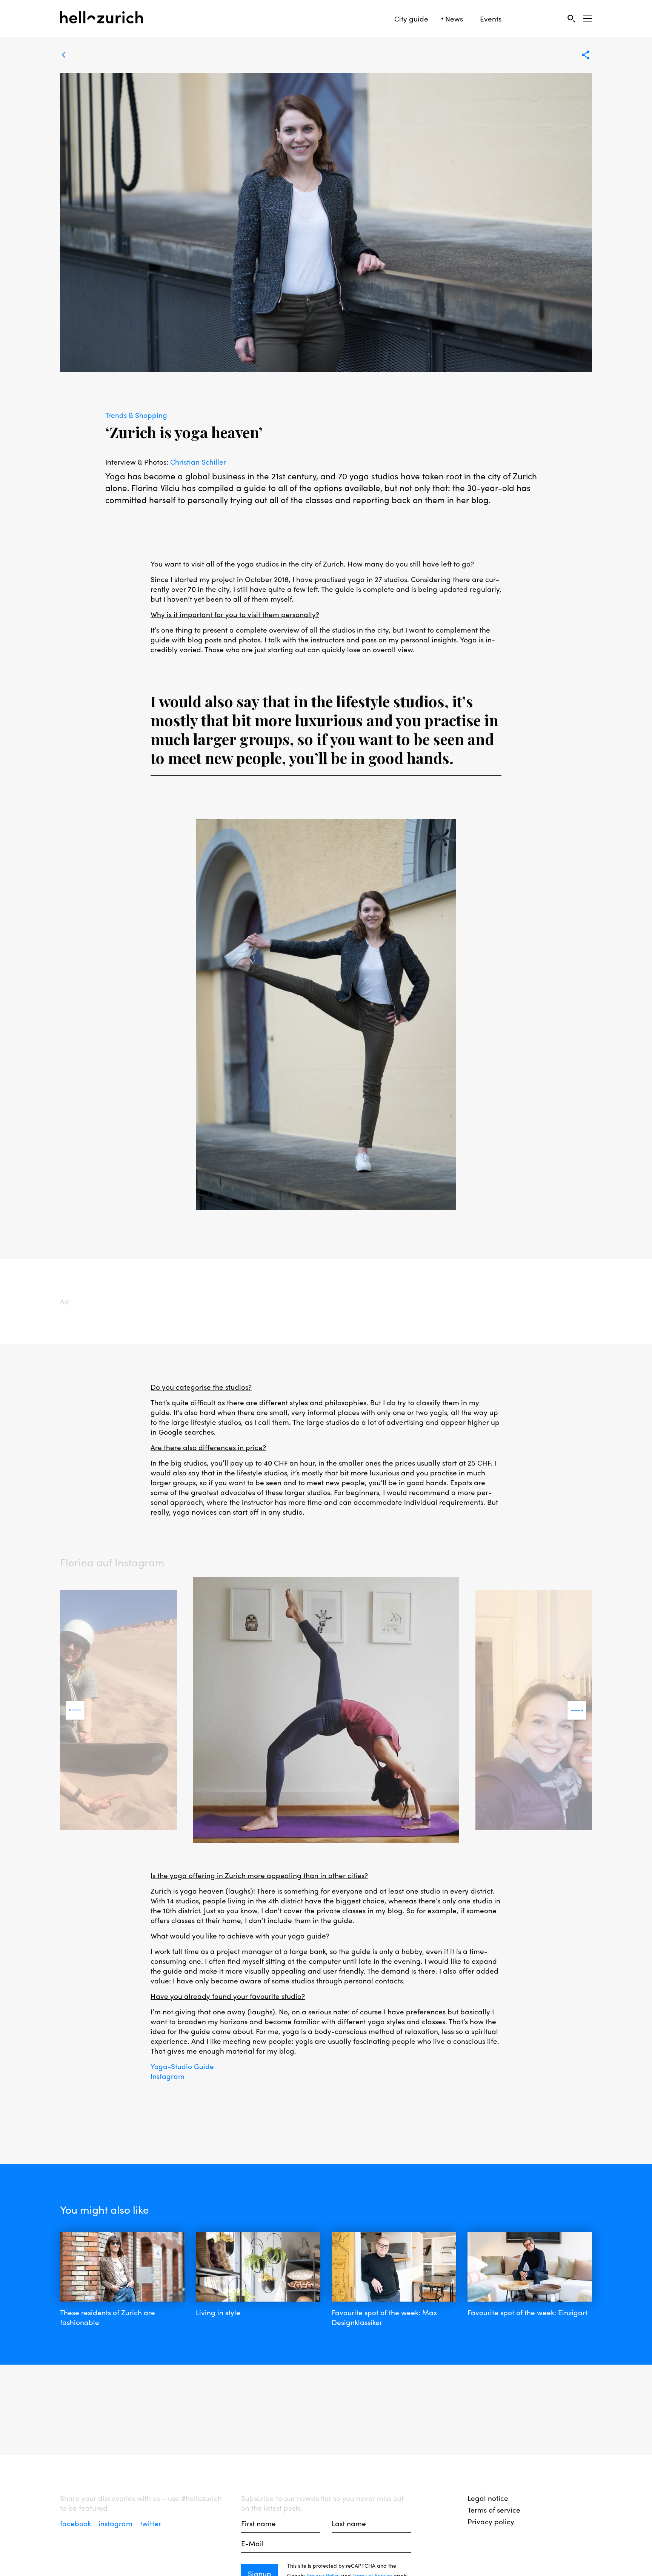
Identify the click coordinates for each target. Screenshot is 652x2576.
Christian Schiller (198, 462)
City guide (411, 19)
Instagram (168, 2076)
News (454, 19)
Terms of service (494, 2510)
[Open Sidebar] (588, 18)
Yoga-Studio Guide (182, 2066)
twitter (151, 2523)
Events (491, 19)
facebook (76, 2523)
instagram (116, 2523)
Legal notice (488, 2498)
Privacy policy (491, 2521)
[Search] (571, 18)
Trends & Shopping (136, 415)
